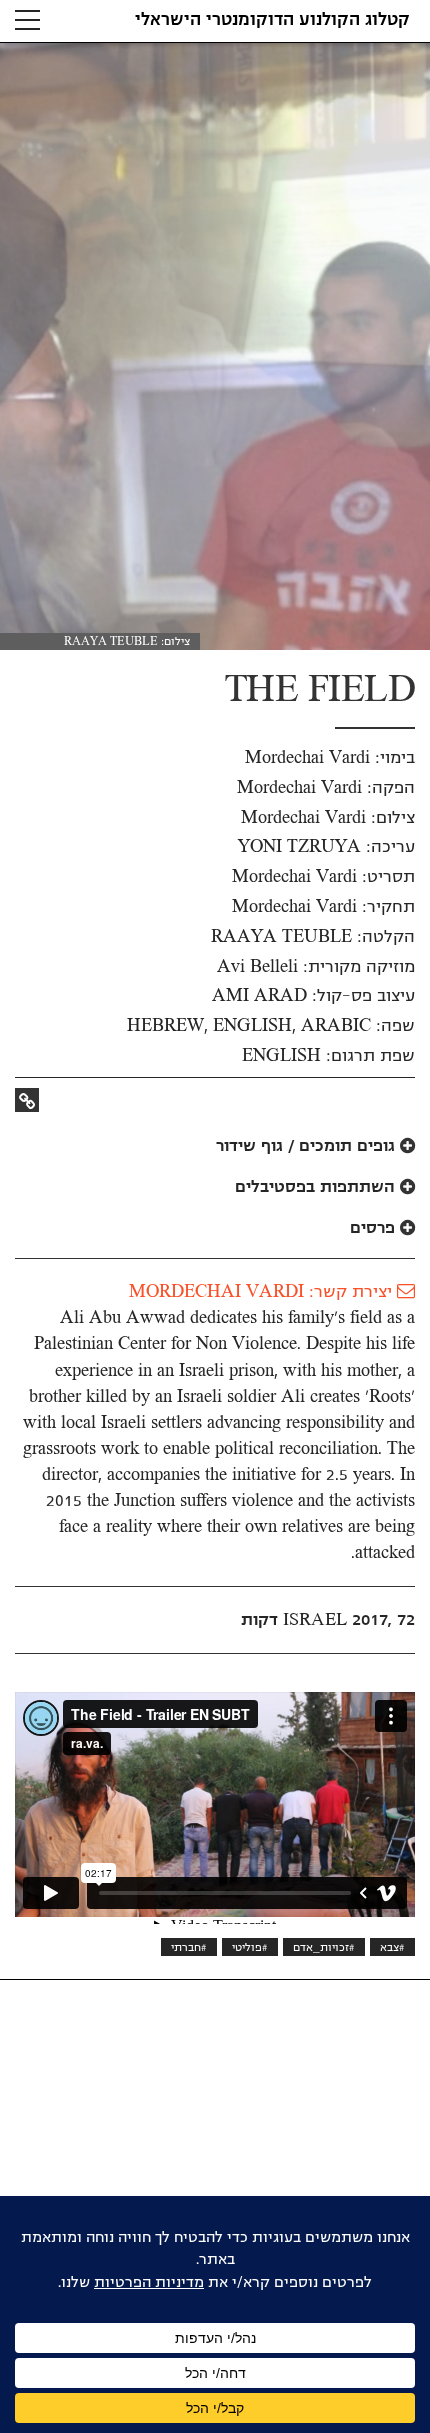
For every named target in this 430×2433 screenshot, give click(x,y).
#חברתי (189, 1947)
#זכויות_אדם (324, 1947)
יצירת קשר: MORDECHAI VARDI (263, 1292)
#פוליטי (250, 1947)
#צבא (392, 1947)
